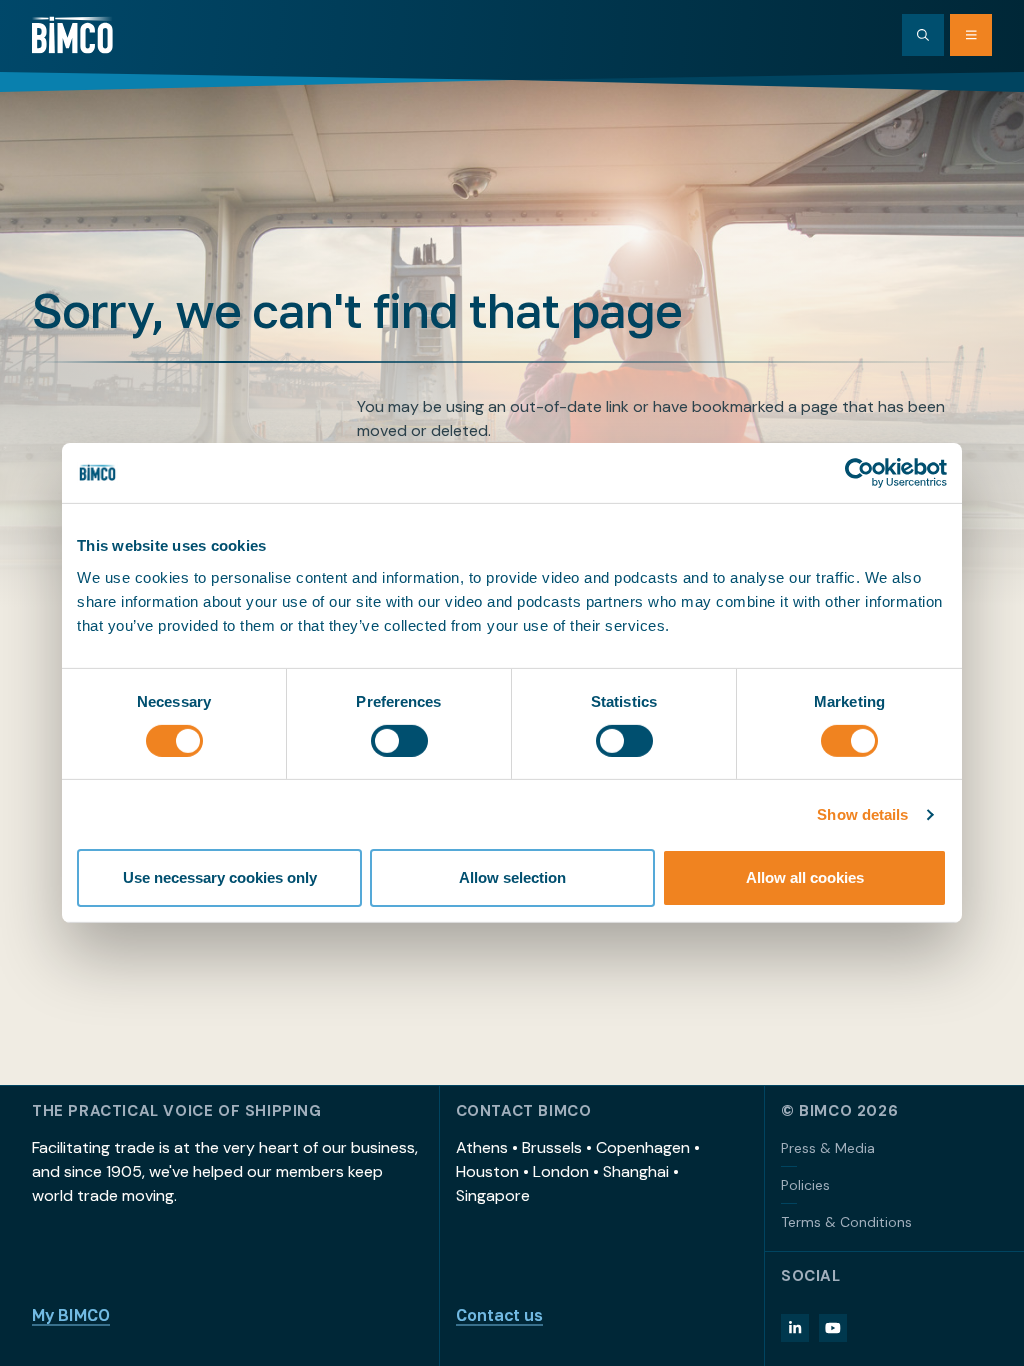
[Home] (72, 35)
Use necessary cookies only (220, 877)
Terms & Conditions (846, 1222)
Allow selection (512, 877)
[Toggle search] (923, 35)
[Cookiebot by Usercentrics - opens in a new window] (859, 473)
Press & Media (828, 1148)
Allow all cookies (805, 877)
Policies (805, 1185)
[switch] (399, 741)
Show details (862, 814)
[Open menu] (971, 35)
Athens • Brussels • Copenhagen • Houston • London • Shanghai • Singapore (578, 1171)
